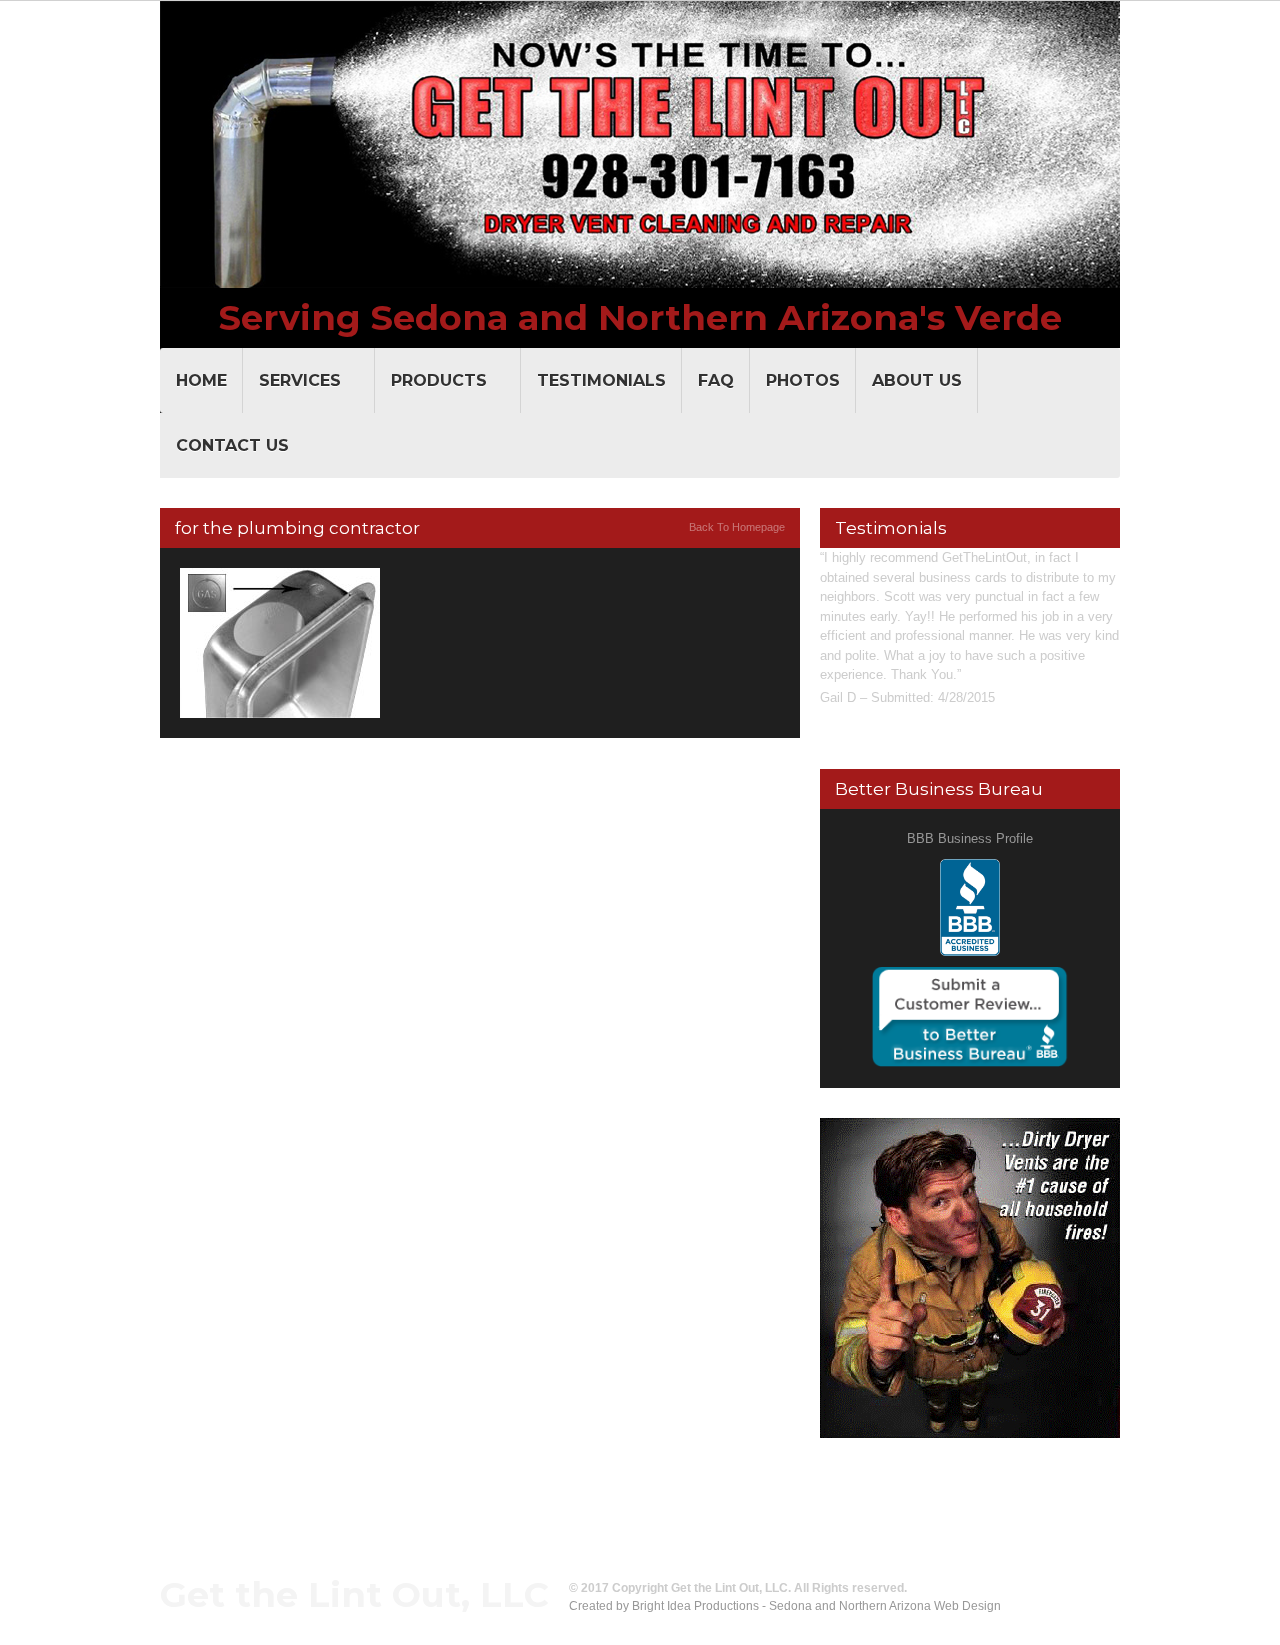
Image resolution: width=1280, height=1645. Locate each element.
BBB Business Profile (970, 838)
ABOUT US (917, 380)
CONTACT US (232, 445)
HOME (201, 380)
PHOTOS (803, 380)
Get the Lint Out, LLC (354, 1594)
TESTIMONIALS (601, 380)
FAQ (716, 380)
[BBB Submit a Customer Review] (970, 975)
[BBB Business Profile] (970, 868)
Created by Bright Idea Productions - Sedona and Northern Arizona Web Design (785, 1606)
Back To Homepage (737, 527)
